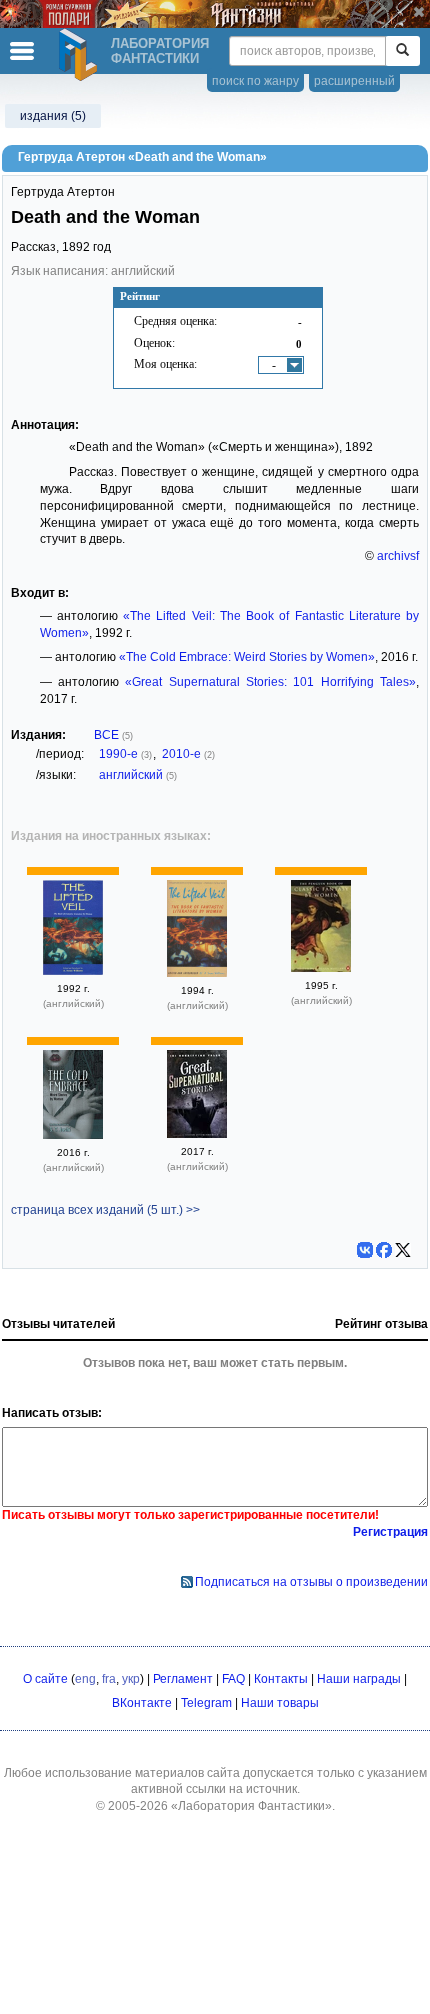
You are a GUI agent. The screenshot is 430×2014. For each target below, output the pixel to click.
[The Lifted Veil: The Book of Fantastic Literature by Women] (73, 971)
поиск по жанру (255, 81)
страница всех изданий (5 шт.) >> (105, 1210)
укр (131, 1679)
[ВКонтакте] (365, 1250)
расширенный (354, 81)
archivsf (398, 556)
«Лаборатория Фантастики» (251, 1806)
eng (85, 1679)
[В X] (403, 1250)
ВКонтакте (142, 1703)
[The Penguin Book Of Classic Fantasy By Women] (321, 968)
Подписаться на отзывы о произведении (311, 1582)
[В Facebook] (384, 1250)
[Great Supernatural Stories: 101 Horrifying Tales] (197, 1134)
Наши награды (359, 1679)
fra (109, 1679)
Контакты (281, 1679)
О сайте (45, 1679)
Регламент (183, 1679)
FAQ (233, 1679)
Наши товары (280, 1703)
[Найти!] (402, 51)
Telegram (206, 1703)
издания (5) (53, 116)
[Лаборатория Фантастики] (81, 55)
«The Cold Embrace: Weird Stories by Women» (247, 657)
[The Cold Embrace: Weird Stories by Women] (73, 1135)
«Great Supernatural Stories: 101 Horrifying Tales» (270, 682)
